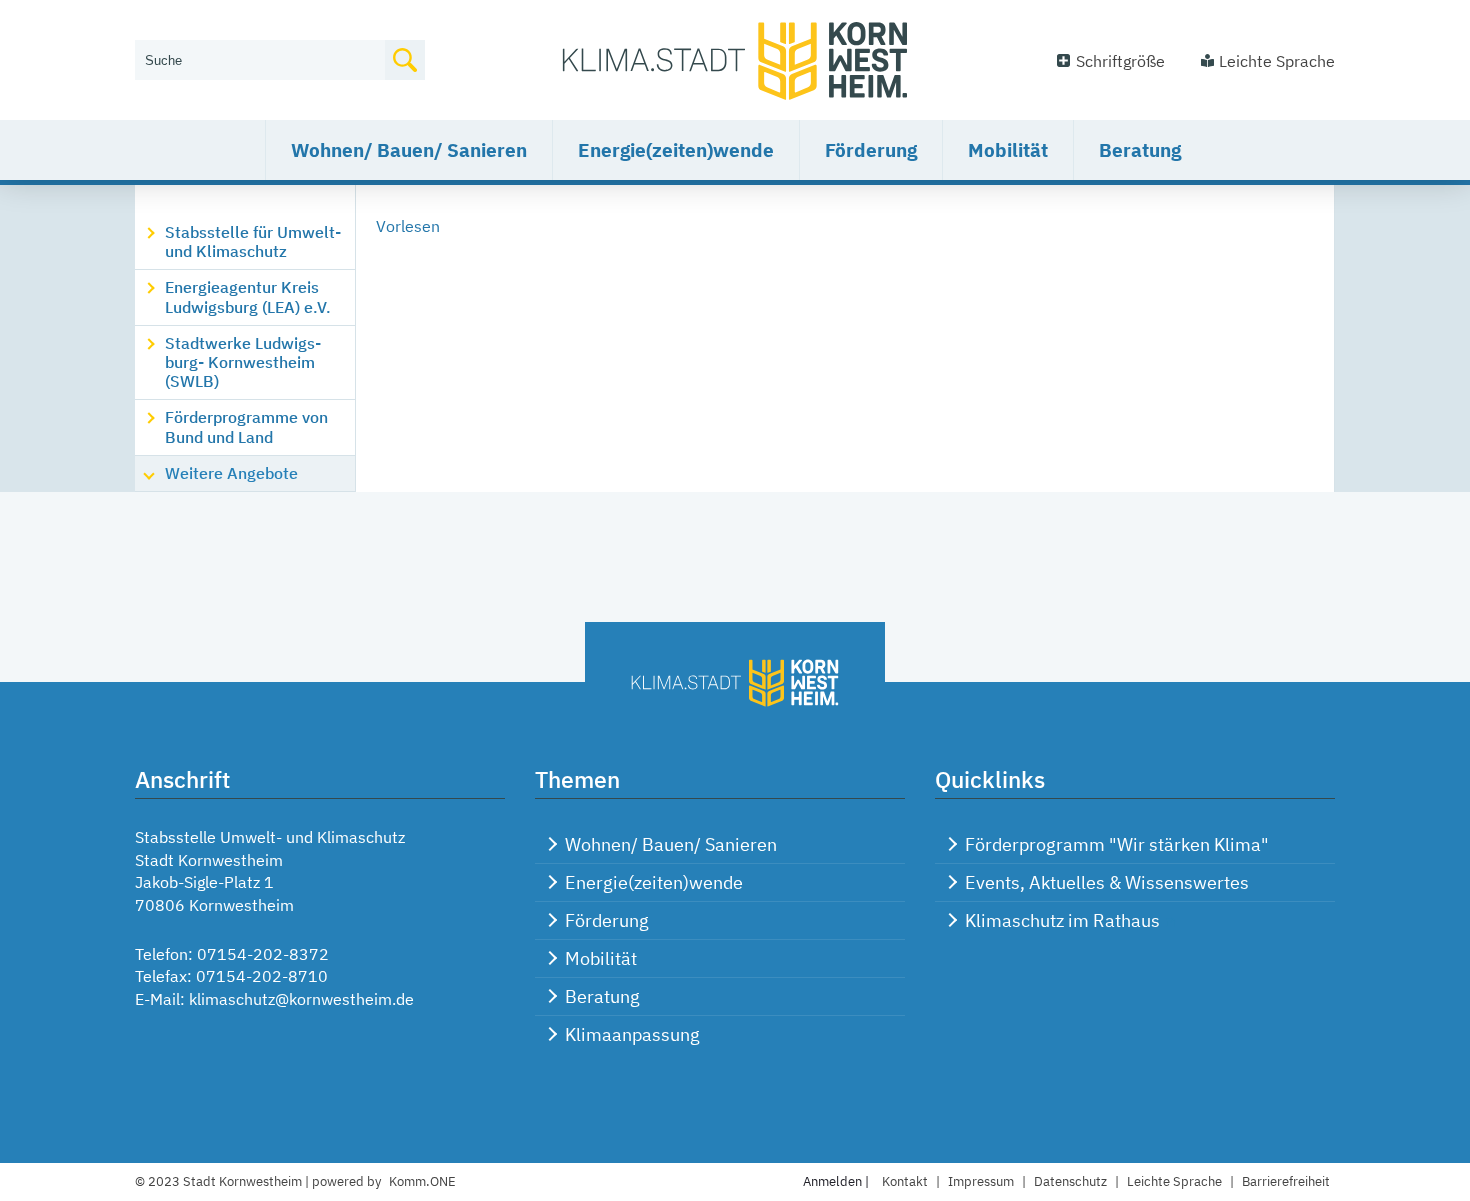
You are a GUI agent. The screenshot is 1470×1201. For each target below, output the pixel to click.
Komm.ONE (422, 1181)
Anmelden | (837, 1181)
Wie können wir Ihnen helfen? (241, 27)
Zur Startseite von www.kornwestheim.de (735, 60)
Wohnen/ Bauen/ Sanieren (409, 150)
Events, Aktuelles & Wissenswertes (1107, 882)
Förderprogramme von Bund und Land (246, 426)
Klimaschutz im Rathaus (1062, 920)
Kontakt (905, 1181)
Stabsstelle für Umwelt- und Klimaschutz (253, 241)
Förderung (871, 150)
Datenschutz (1070, 1181)
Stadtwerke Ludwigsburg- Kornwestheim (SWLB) (243, 362)
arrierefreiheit (1286, 1181)
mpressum (981, 1181)
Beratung (1140, 150)
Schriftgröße (1120, 61)
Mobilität (1008, 150)
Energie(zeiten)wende (676, 150)
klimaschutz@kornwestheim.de (301, 999)
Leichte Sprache (1277, 61)
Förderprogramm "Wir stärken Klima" (1117, 844)
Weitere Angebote (231, 473)
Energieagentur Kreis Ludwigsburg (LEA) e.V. (248, 296)
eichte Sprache (1174, 1181)
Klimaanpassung (632, 1034)
